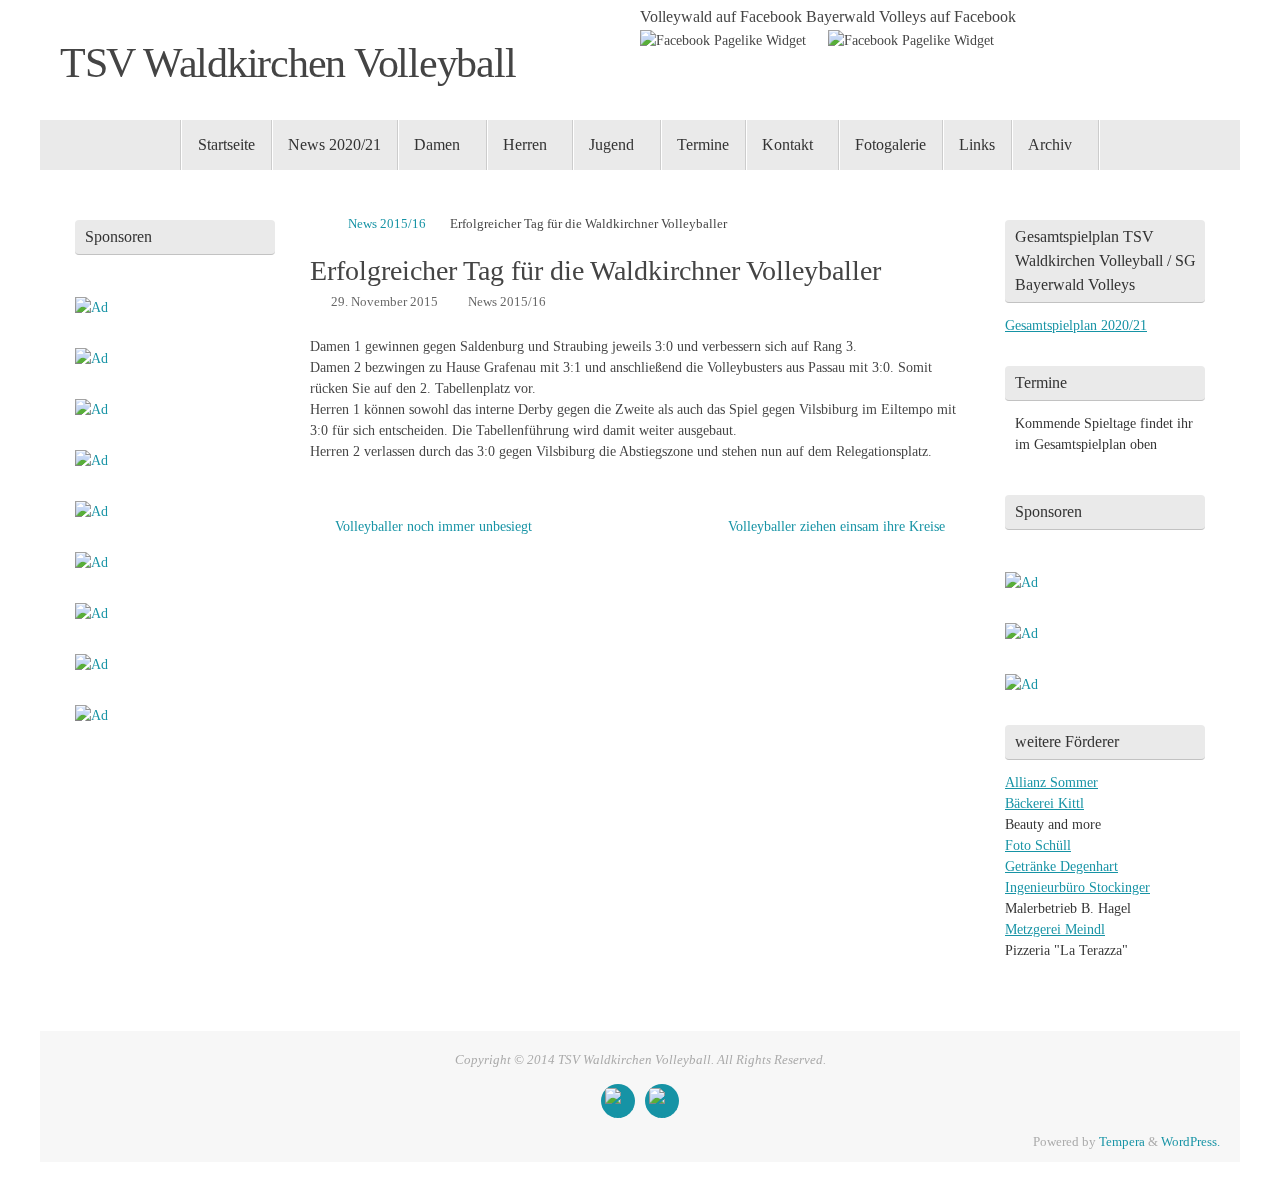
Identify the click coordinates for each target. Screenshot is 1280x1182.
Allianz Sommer (1051, 782)
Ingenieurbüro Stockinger (1077, 887)
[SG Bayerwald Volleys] (662, 1101)
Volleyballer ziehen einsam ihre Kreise (838, 526)
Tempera (1122, 1142)
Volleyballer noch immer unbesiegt (431, 526)
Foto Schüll (1038, 845)
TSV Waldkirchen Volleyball (287, 63)
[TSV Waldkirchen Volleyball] (618, 1101)
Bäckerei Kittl (1044, 803)
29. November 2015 (384, 302)
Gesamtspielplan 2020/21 (1076, 325)
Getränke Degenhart (1061, 866)
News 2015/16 (387, 224)
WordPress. (1190, 1142)
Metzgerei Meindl (1055, 929)
